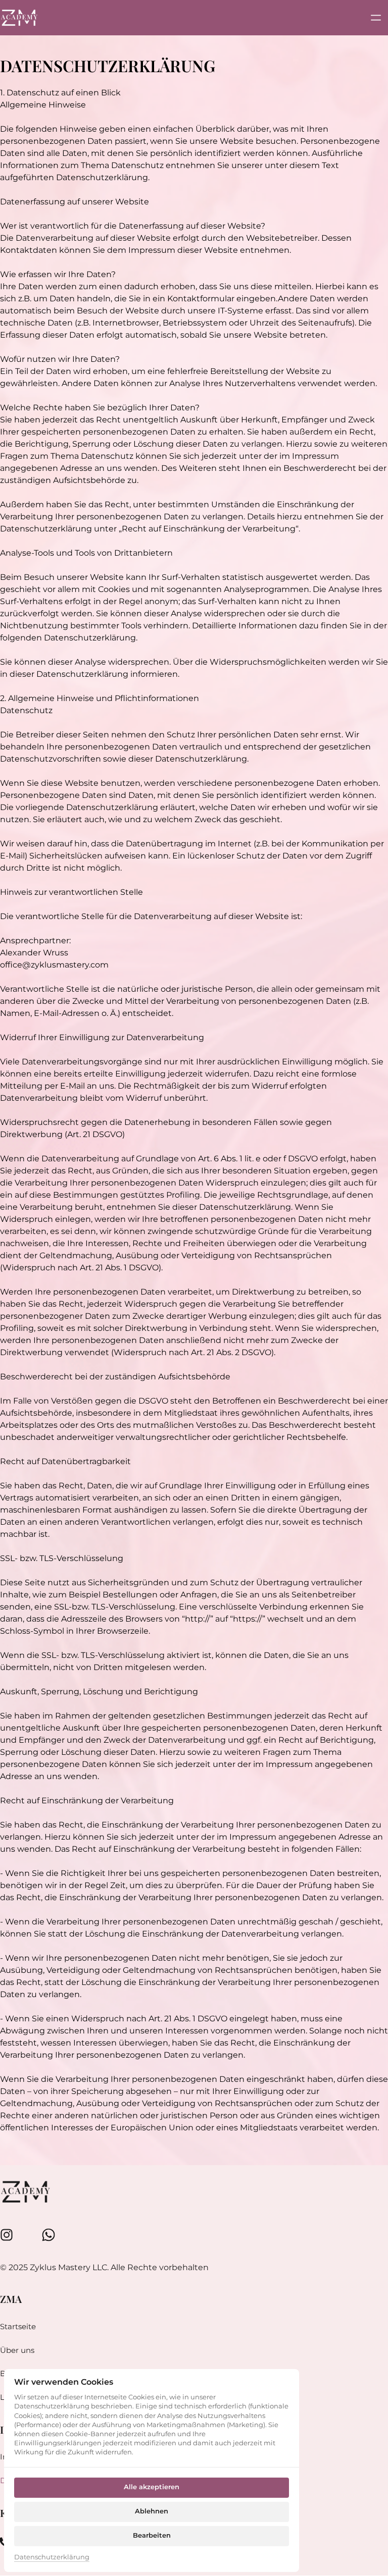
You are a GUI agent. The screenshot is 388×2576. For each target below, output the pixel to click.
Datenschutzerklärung (52, 2558)
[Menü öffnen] (379, 17)
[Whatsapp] (53, 2235)
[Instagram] (11, 2235)
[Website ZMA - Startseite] (19, 17)
